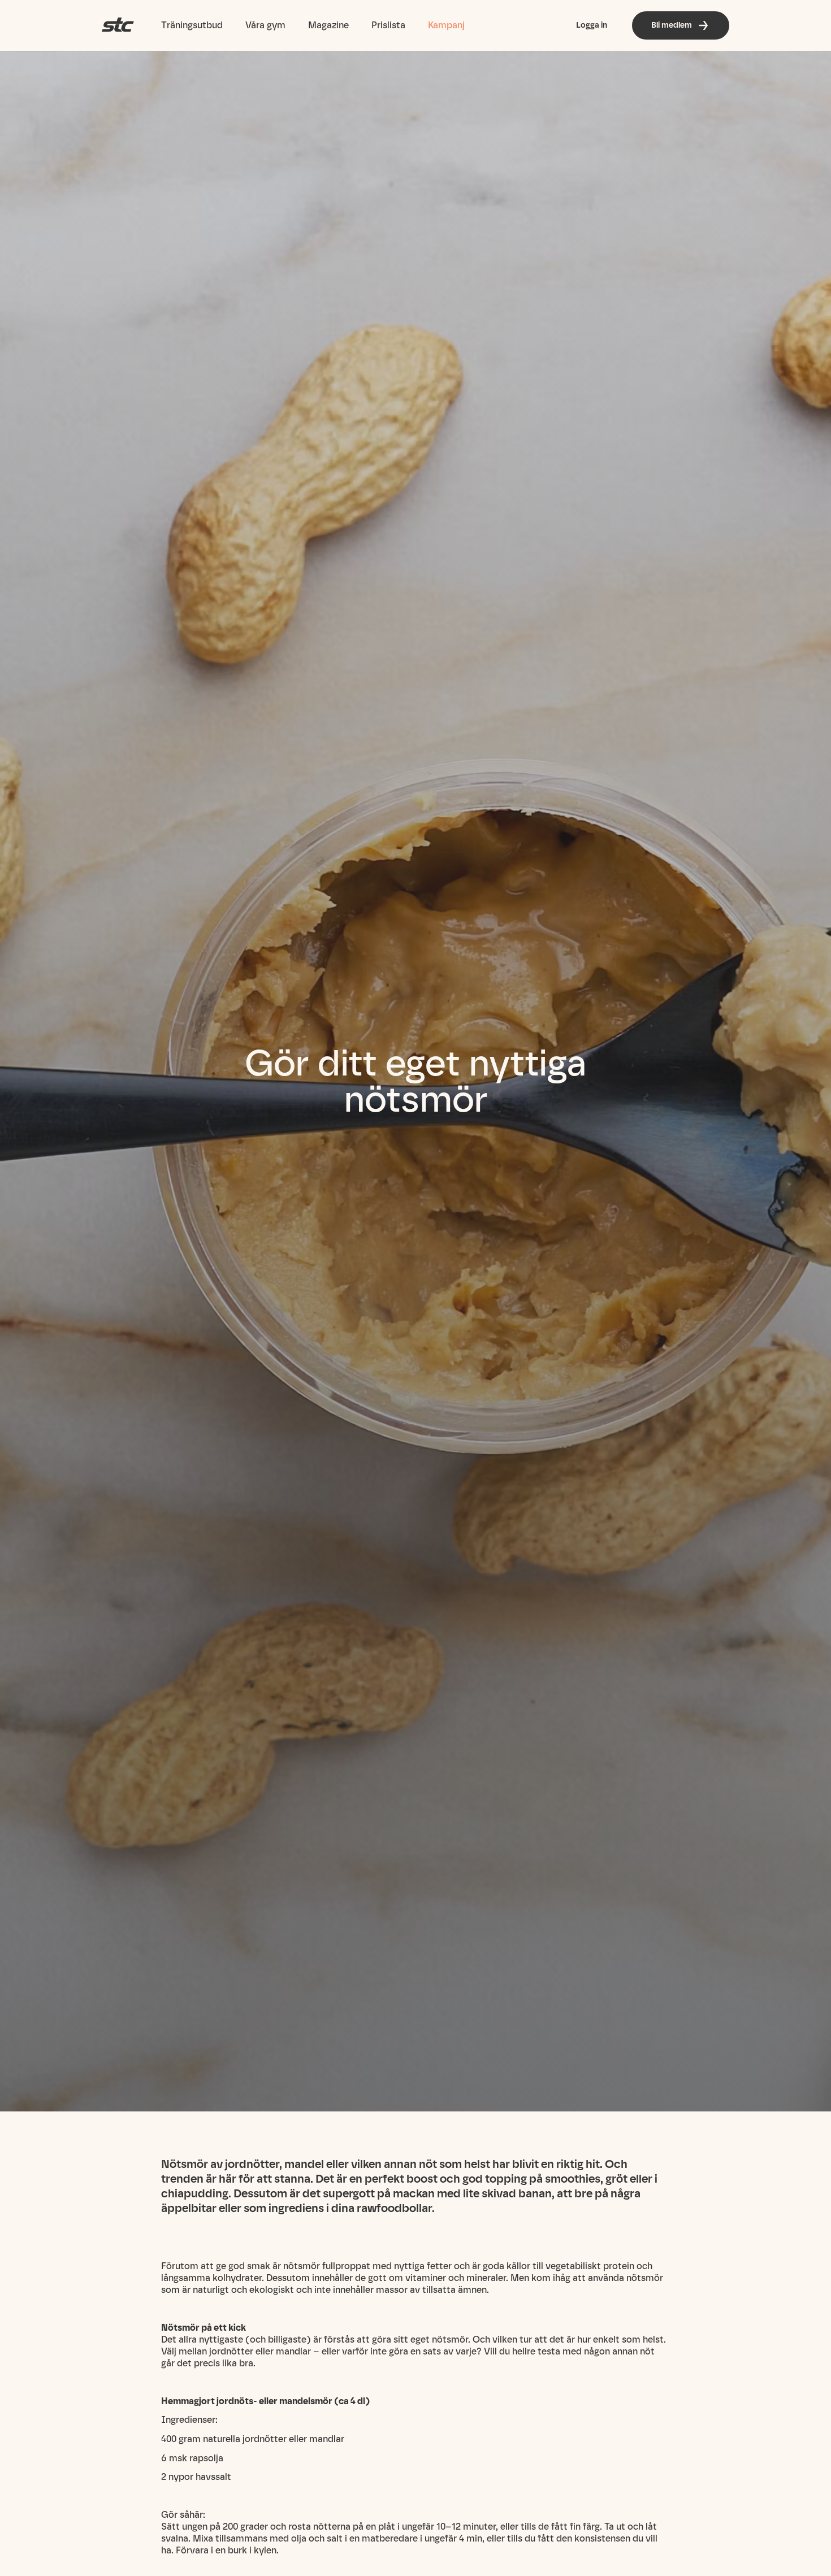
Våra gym (265, 25)
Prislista (388, 25)
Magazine (328, 25)
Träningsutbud (192, 25)
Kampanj (446, 25)
